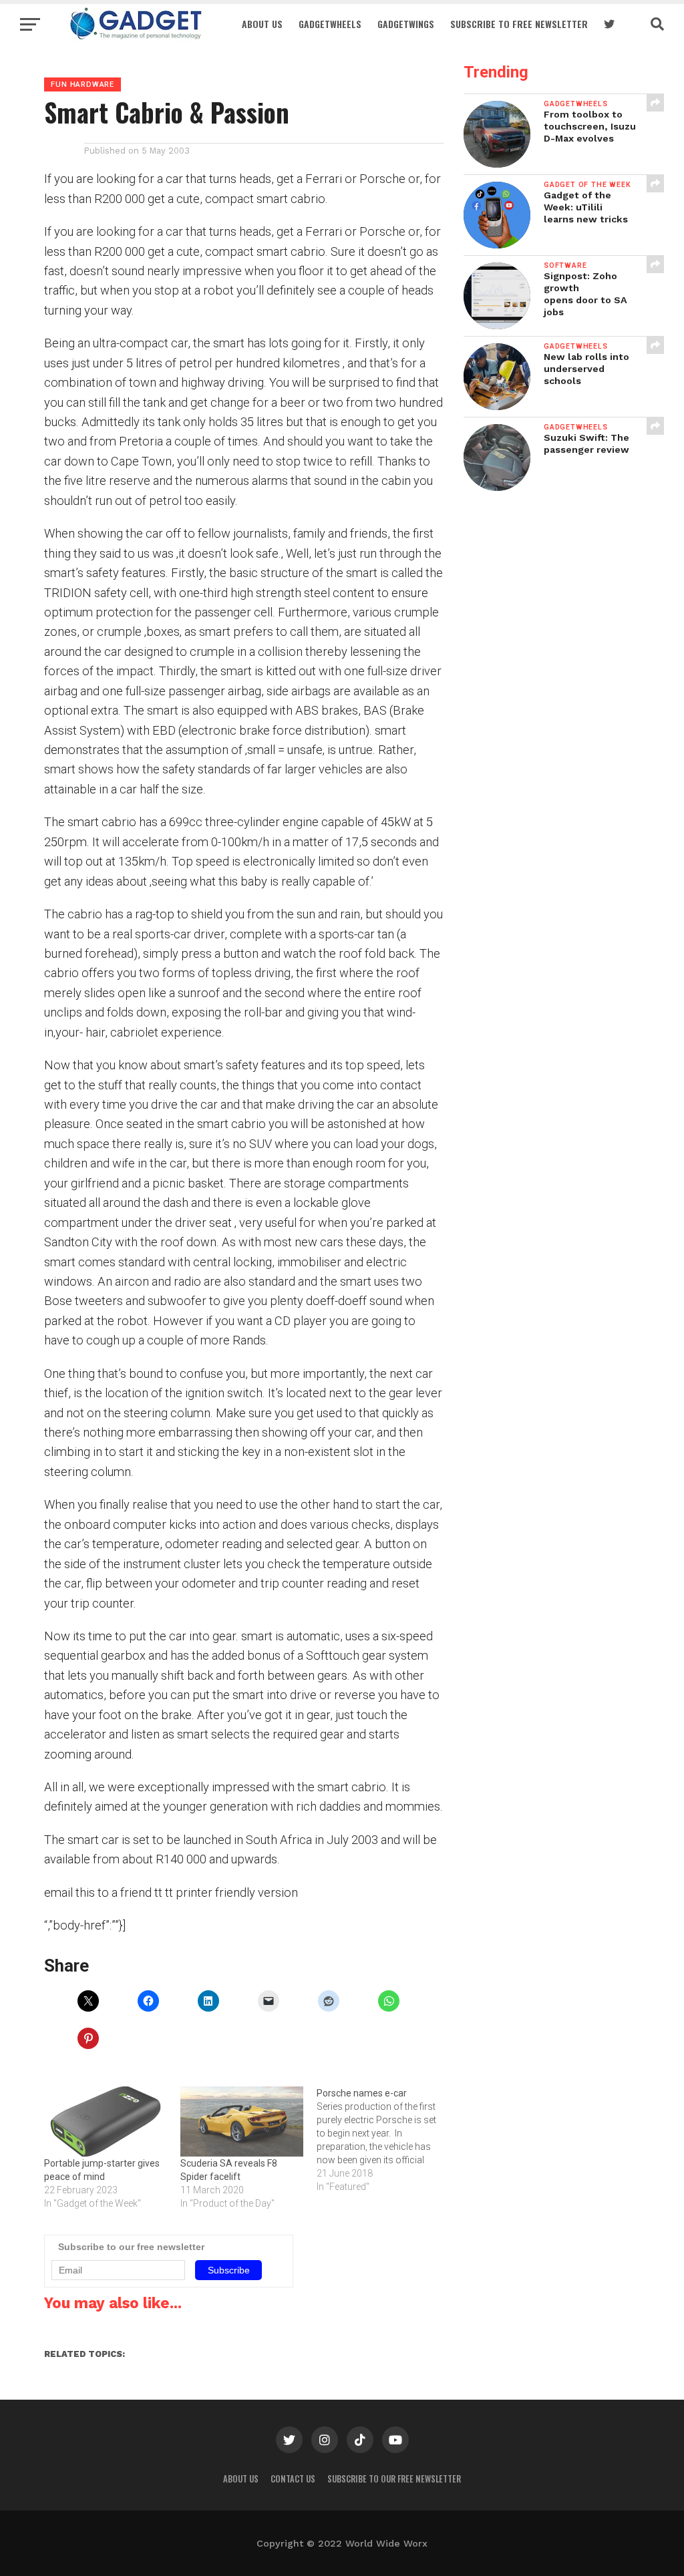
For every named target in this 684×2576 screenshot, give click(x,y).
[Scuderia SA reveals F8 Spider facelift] (242, 2122)
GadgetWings (406, 24)
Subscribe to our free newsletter (394, 2479)
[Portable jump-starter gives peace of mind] (106, 2122)
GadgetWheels (330, 24)
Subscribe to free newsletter (519, 24)
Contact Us (293, 2479)
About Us (262, 24)
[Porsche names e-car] (385, 2140)
